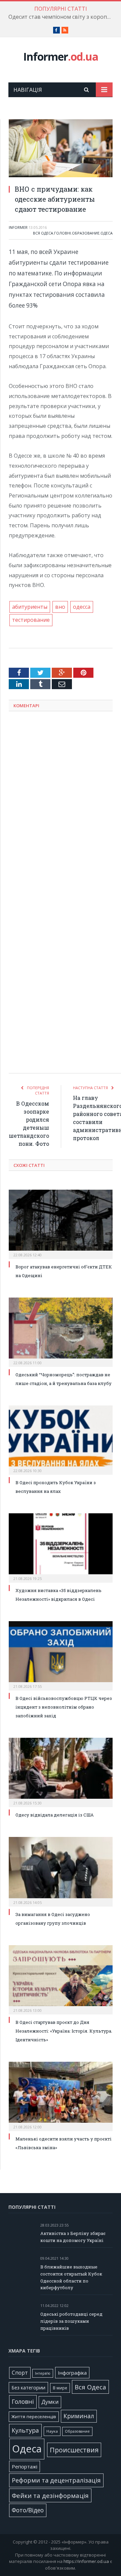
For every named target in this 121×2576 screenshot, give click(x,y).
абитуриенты (30, 607)
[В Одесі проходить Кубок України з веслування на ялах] (61, 1439)
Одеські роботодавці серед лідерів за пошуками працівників (71, 2321)
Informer (61, 56)
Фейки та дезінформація (50, 2495)
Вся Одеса (43, 233)
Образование (86, 233)
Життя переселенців (34, 2417)
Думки (50, 2402)
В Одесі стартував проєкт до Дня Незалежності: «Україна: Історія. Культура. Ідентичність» (64, 2031)
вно (60, 607)
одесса (82, 607)
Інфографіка (72, 2373)
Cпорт (20, 2373)
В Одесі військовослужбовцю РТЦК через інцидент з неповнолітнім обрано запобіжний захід (64, 1707)
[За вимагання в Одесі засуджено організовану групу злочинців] (61, 1871)
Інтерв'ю (43, 2373)
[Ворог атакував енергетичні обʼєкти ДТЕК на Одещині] (61, 1224)
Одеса (107, 233)
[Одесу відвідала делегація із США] (61, 1772)
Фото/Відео (28, 2510)
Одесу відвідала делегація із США (55, 1815)
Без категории (28, 2388)
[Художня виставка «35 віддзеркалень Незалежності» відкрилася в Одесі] (61, 1547)
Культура (25, 2430)
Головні (63, 233)
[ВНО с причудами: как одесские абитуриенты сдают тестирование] (61, 149)
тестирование (31, 620)
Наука (52, 2431)
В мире (60, 2388)
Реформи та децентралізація (56, 2480)
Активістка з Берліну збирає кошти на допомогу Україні (73, 2237)
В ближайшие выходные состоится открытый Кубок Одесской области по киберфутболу (71, 2277)
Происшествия (74, 2450)
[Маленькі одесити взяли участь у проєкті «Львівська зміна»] (61, 2096)
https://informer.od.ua (86, 2561)
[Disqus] (61, 804)
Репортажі (25, 2466)
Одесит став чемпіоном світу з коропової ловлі (62, 17)
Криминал (79, 2416)
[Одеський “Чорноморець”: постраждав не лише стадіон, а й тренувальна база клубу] (61, 1331)
